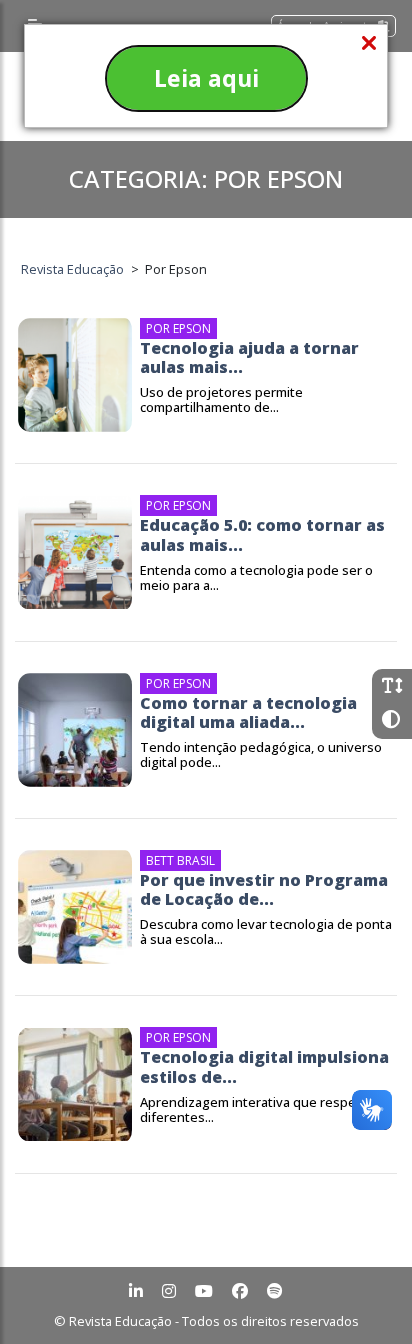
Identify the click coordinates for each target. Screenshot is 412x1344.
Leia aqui (206, 78)
